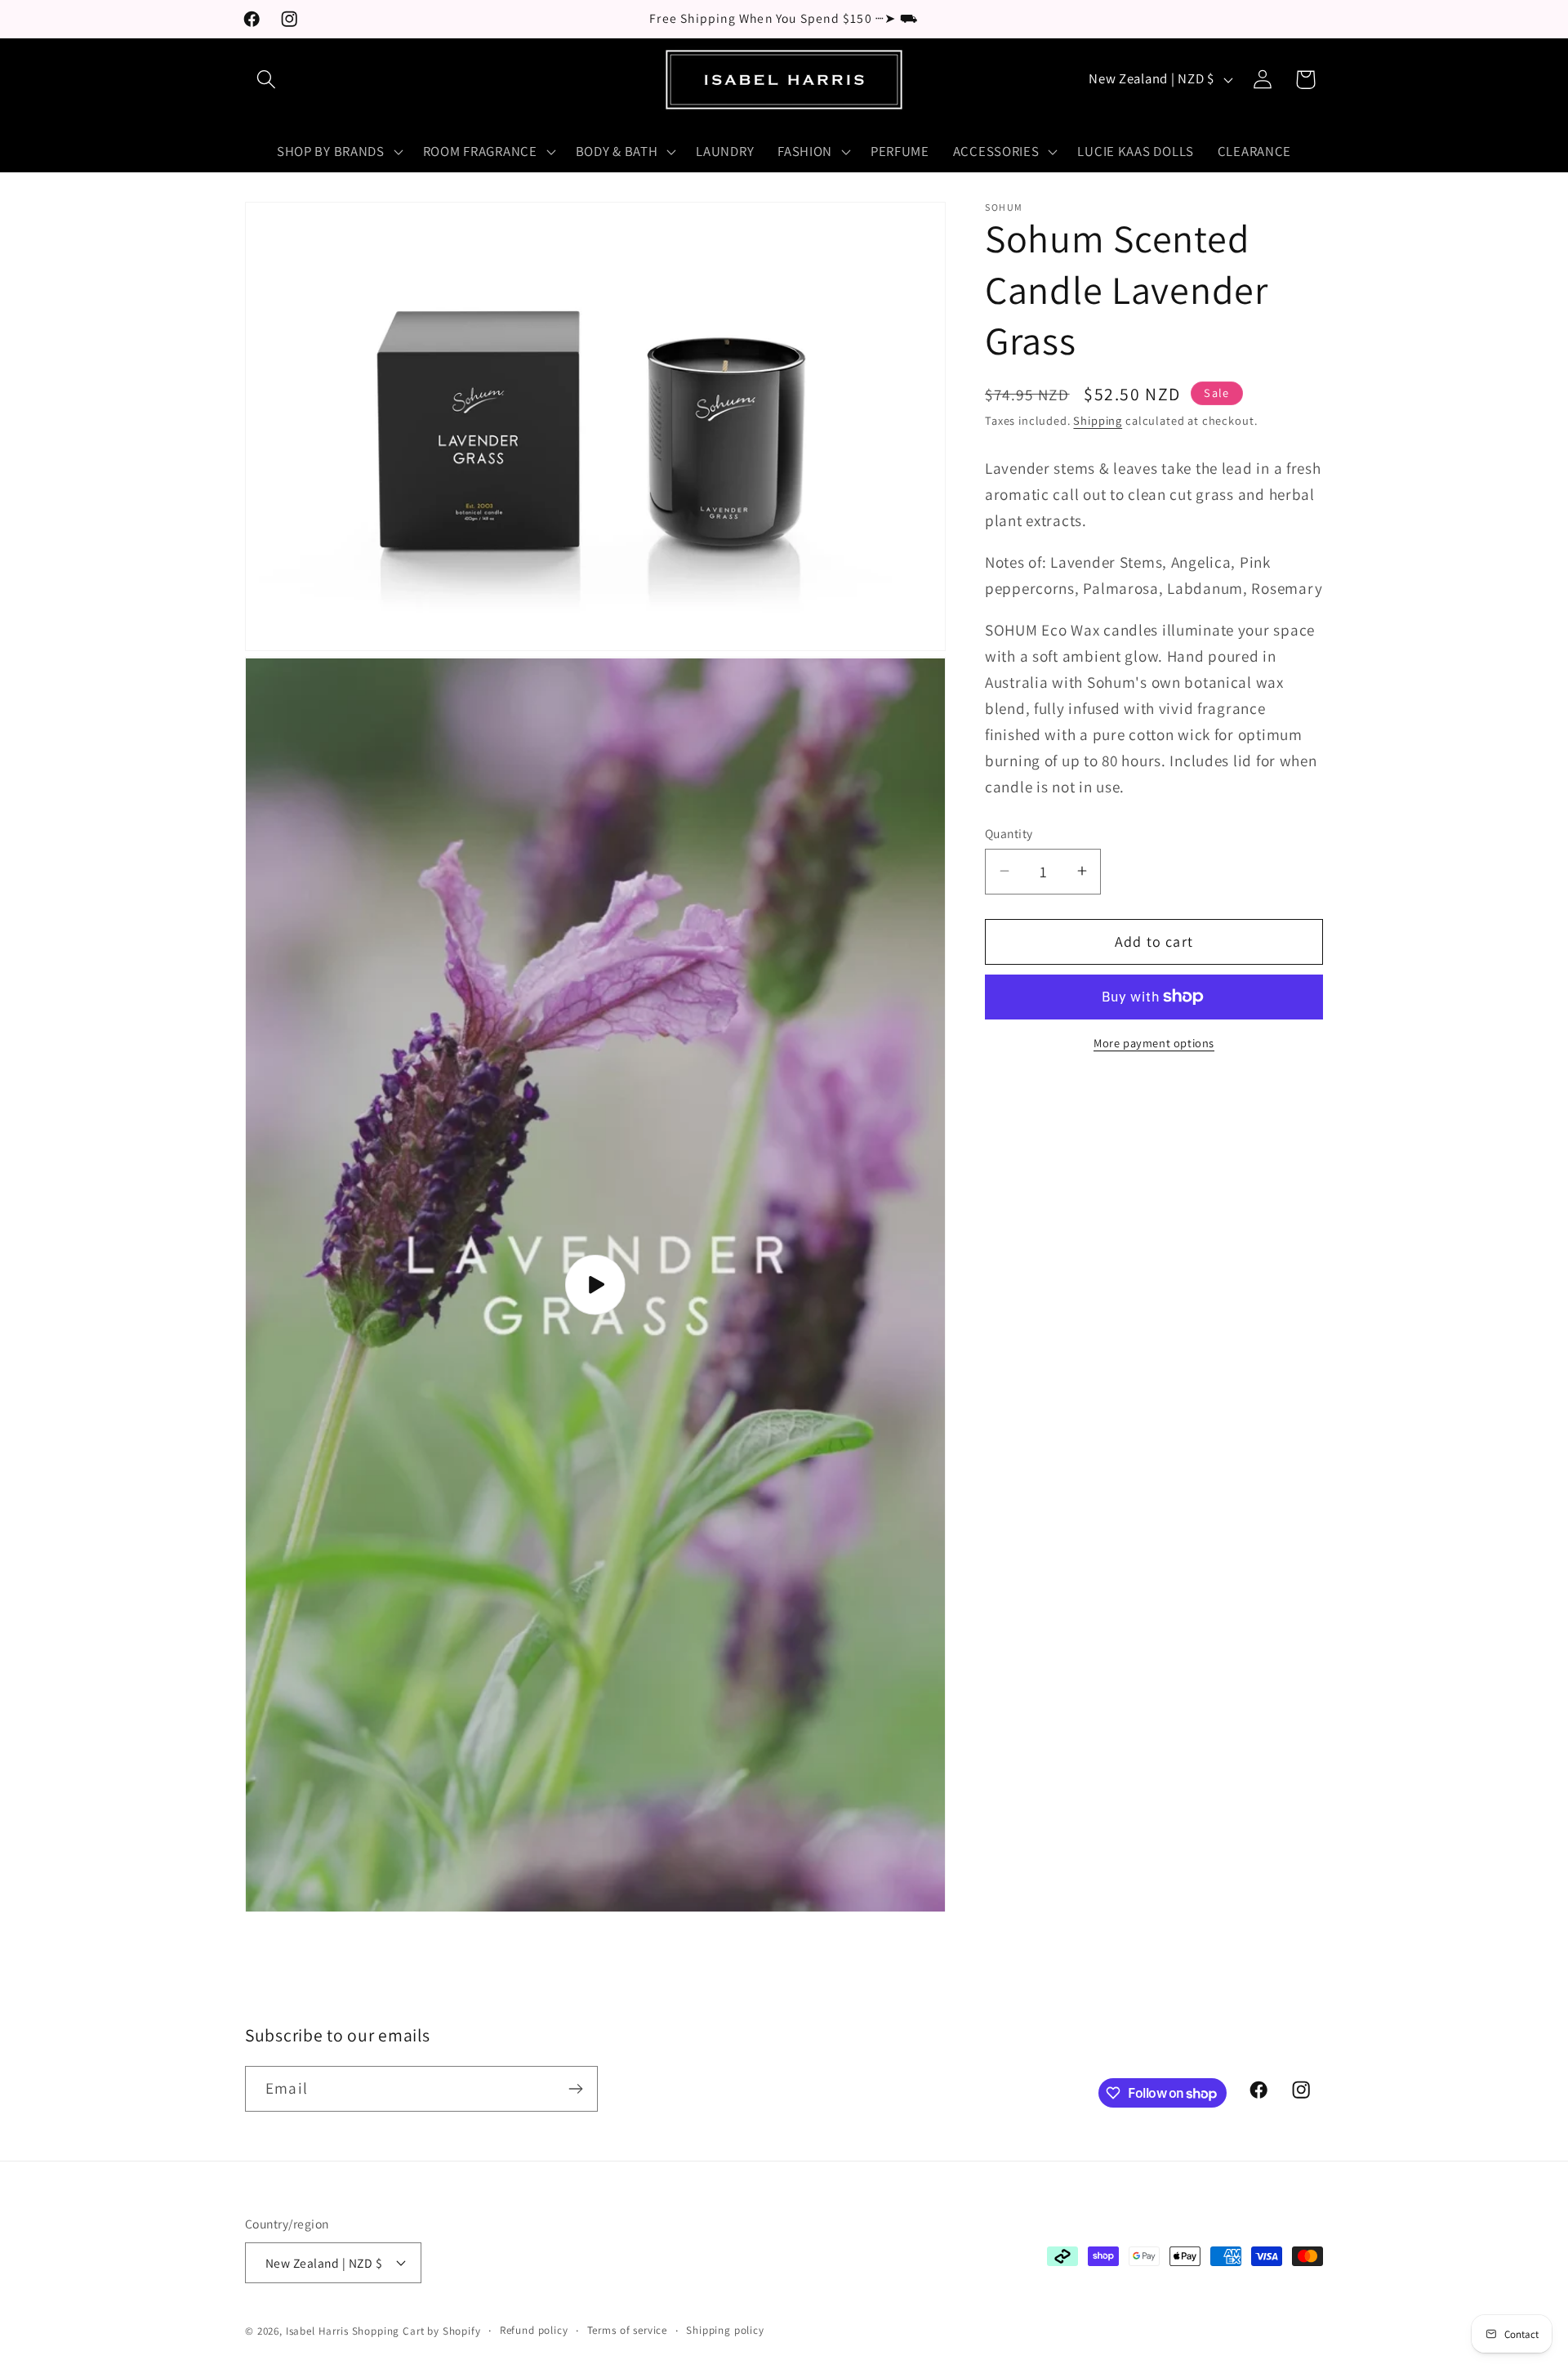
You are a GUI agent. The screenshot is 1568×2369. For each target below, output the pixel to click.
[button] (267, 80)
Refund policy (534, 2329)
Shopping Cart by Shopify (416, 2331)
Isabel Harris (317, 2331)
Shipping (1098, 420)
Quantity (1009, 833)
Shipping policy (725, 2329)
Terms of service (627, 2329)
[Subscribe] (575, 2089)
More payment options (1154, 1043)
